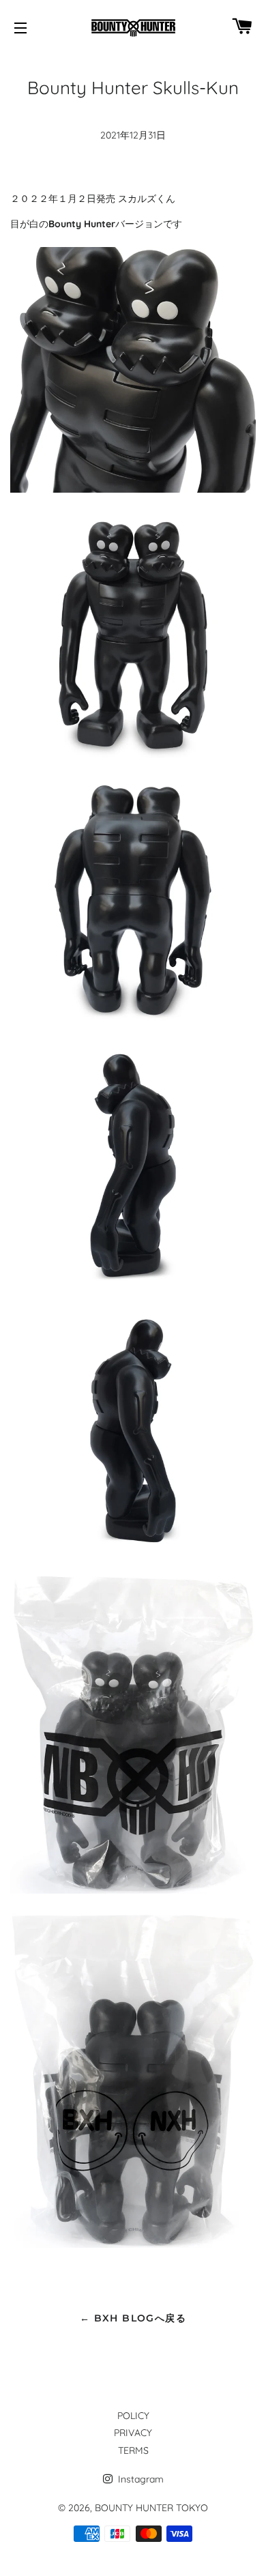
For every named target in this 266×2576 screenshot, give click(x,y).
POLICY (133, 2416)
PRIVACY (133, 2433)
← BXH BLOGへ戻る (133, 2318)
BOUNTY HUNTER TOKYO (151, 2508)
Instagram (139, 2479)
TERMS (133, 2450)
